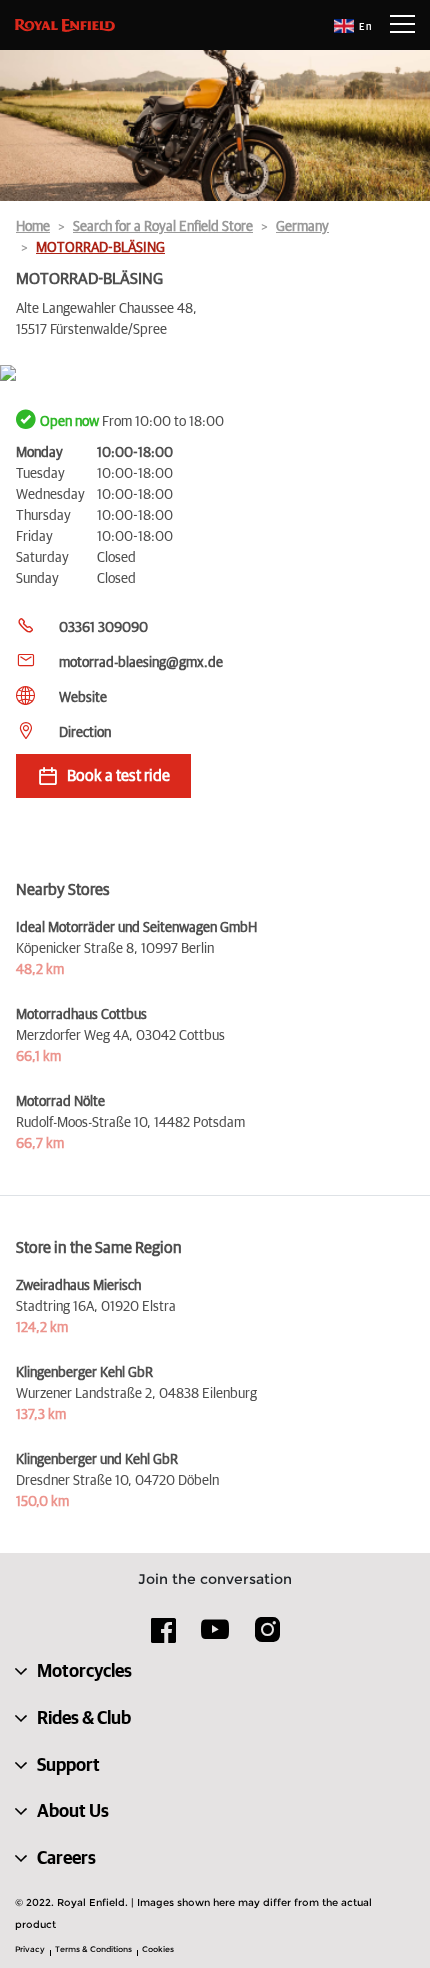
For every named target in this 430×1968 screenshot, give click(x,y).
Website (83, 698)
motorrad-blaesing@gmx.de (141, 663)
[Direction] (215, 374)
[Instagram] (267, 1637)
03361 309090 (103, 628)
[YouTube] (215, 1638)
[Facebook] (164, 1637)
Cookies (158, 1949)
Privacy (30, 1949)
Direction (85, 733)
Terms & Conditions (93, 1949)
